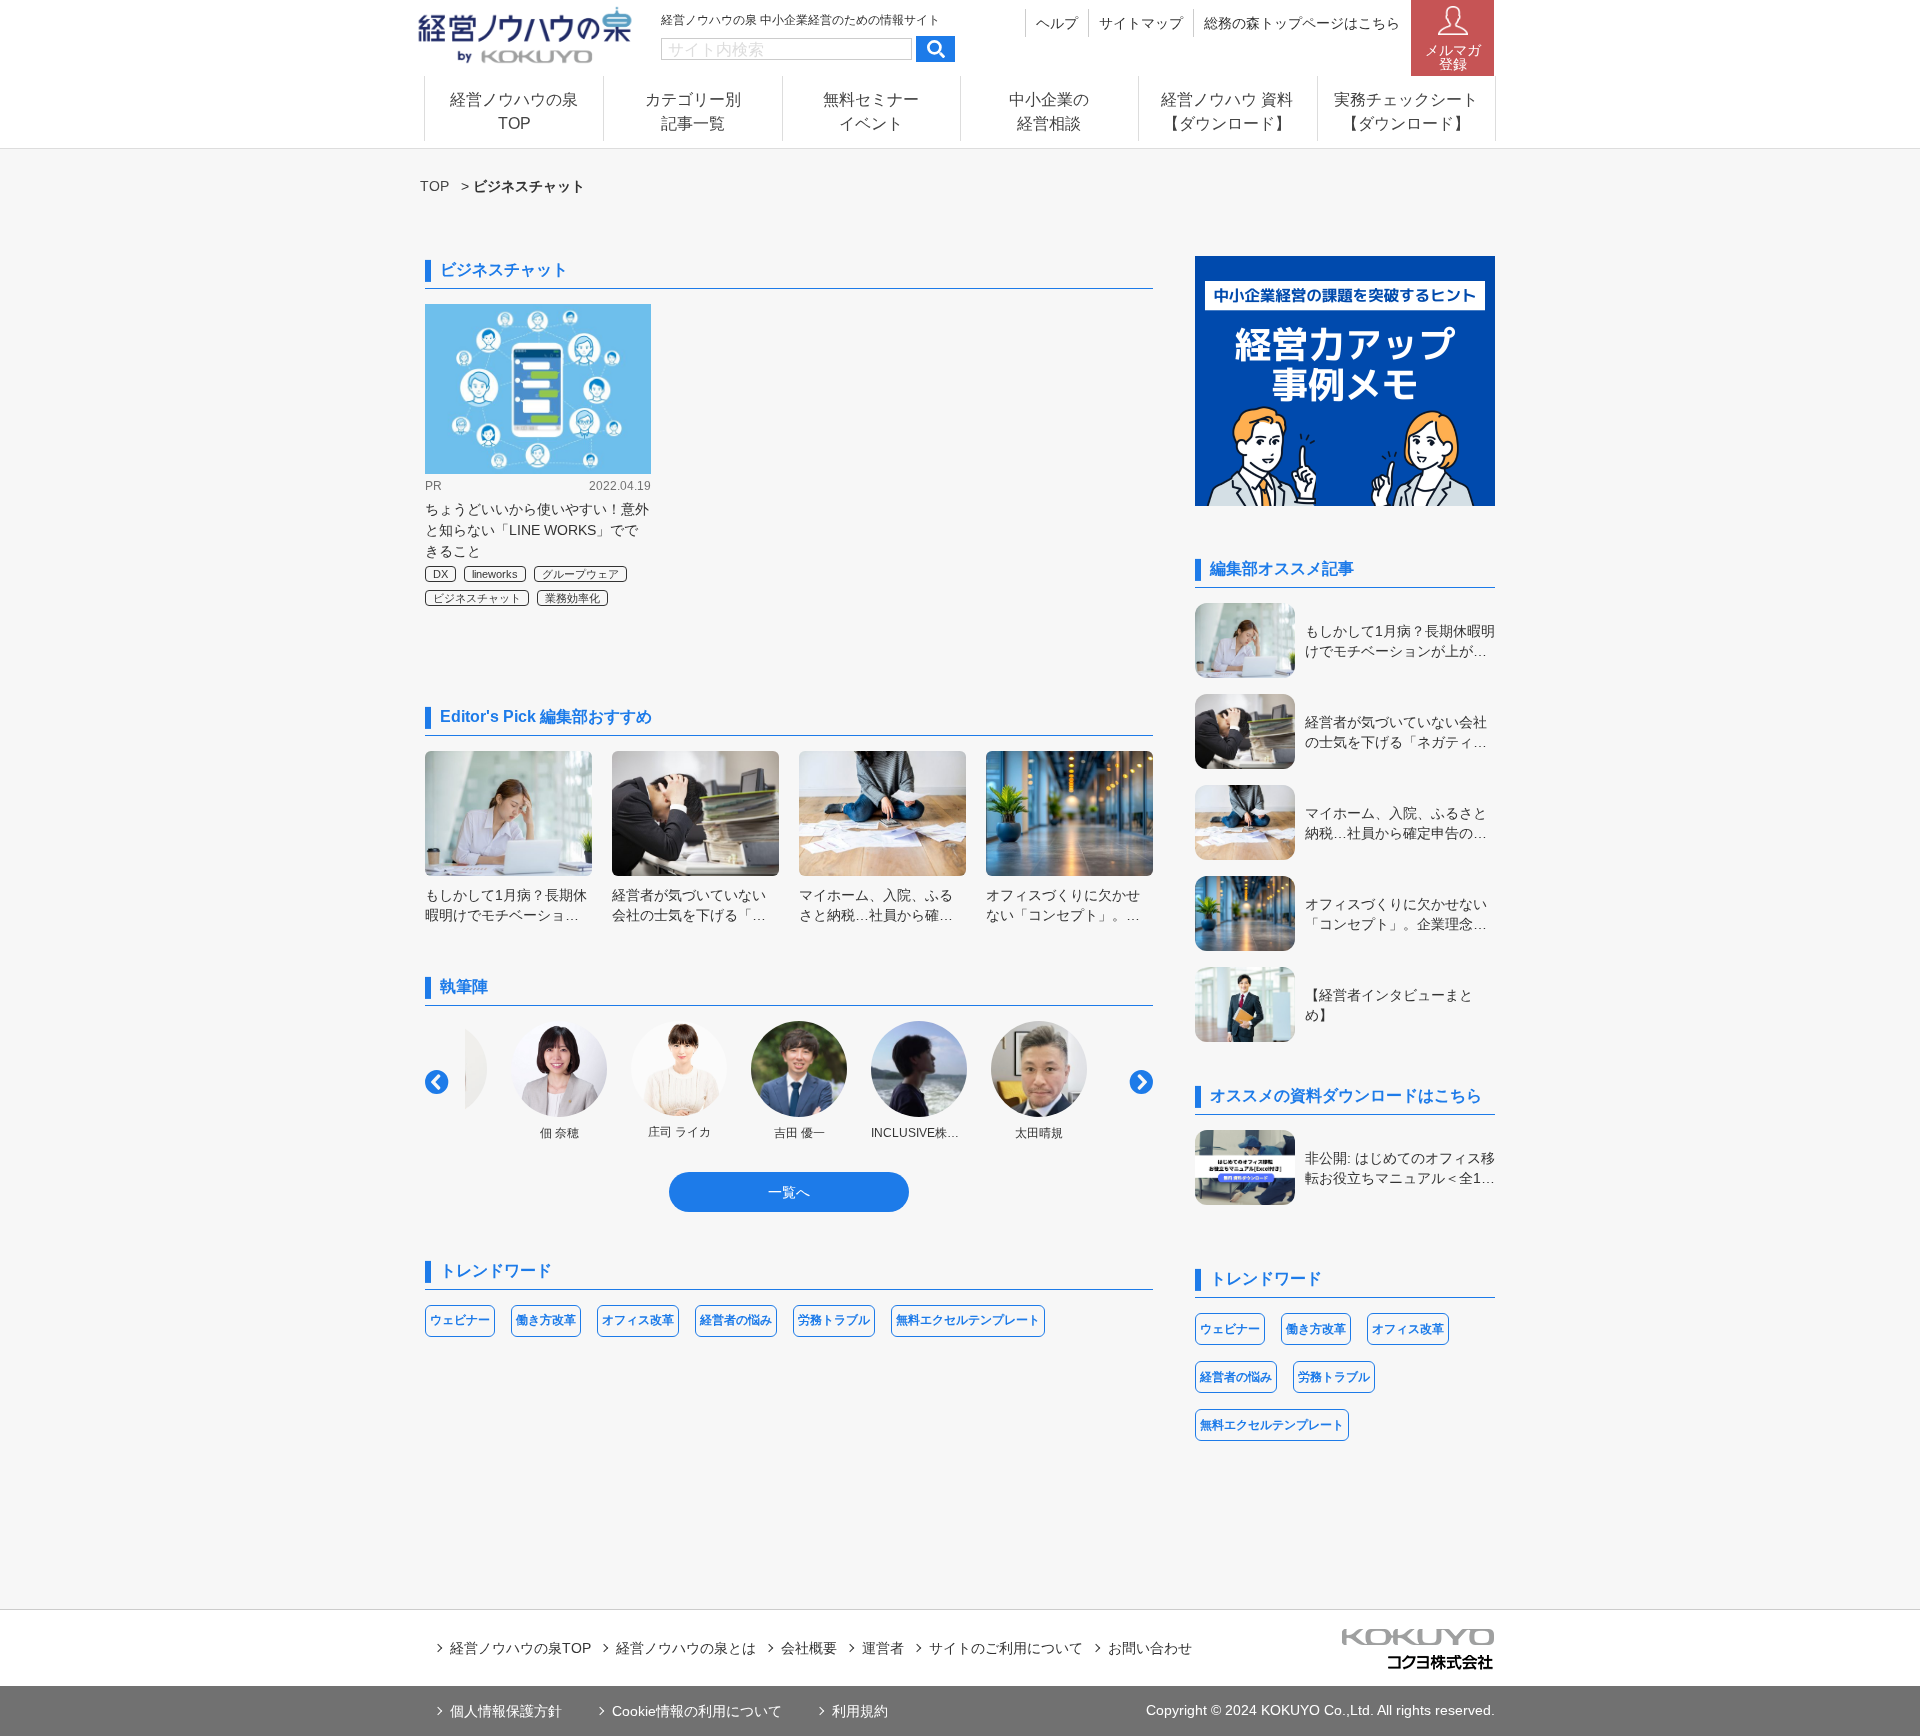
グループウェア (580, 574)
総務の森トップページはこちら (1302, 23)
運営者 (883, 1648)
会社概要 (809, 1648)
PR (433, 486)
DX (440, 574)
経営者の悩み (736, 1320)
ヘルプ (1057, 23)
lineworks (495, 574)
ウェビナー (460, 1320)
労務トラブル (834, 1320)
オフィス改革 (638, 1320)
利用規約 (860, 1711)
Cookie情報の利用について (697, 1711)
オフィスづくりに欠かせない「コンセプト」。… (1063, 905)
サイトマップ (1141, 23)
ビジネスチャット (477, 598)
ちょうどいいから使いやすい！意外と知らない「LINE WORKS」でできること (537, 530)
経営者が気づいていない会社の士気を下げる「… (689, 905)
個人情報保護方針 (506, 1711)
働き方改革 (546, 1320)
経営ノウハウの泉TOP (520, 1648)
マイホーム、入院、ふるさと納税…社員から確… (876, 905)
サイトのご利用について (1006, 1648)
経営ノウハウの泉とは (686, 1648)
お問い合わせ (1150, 1648)
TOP (434, 186)
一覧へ (789, 1192)
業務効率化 (572, 598)
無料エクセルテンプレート (968, 1320)
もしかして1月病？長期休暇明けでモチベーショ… (506, 905)
